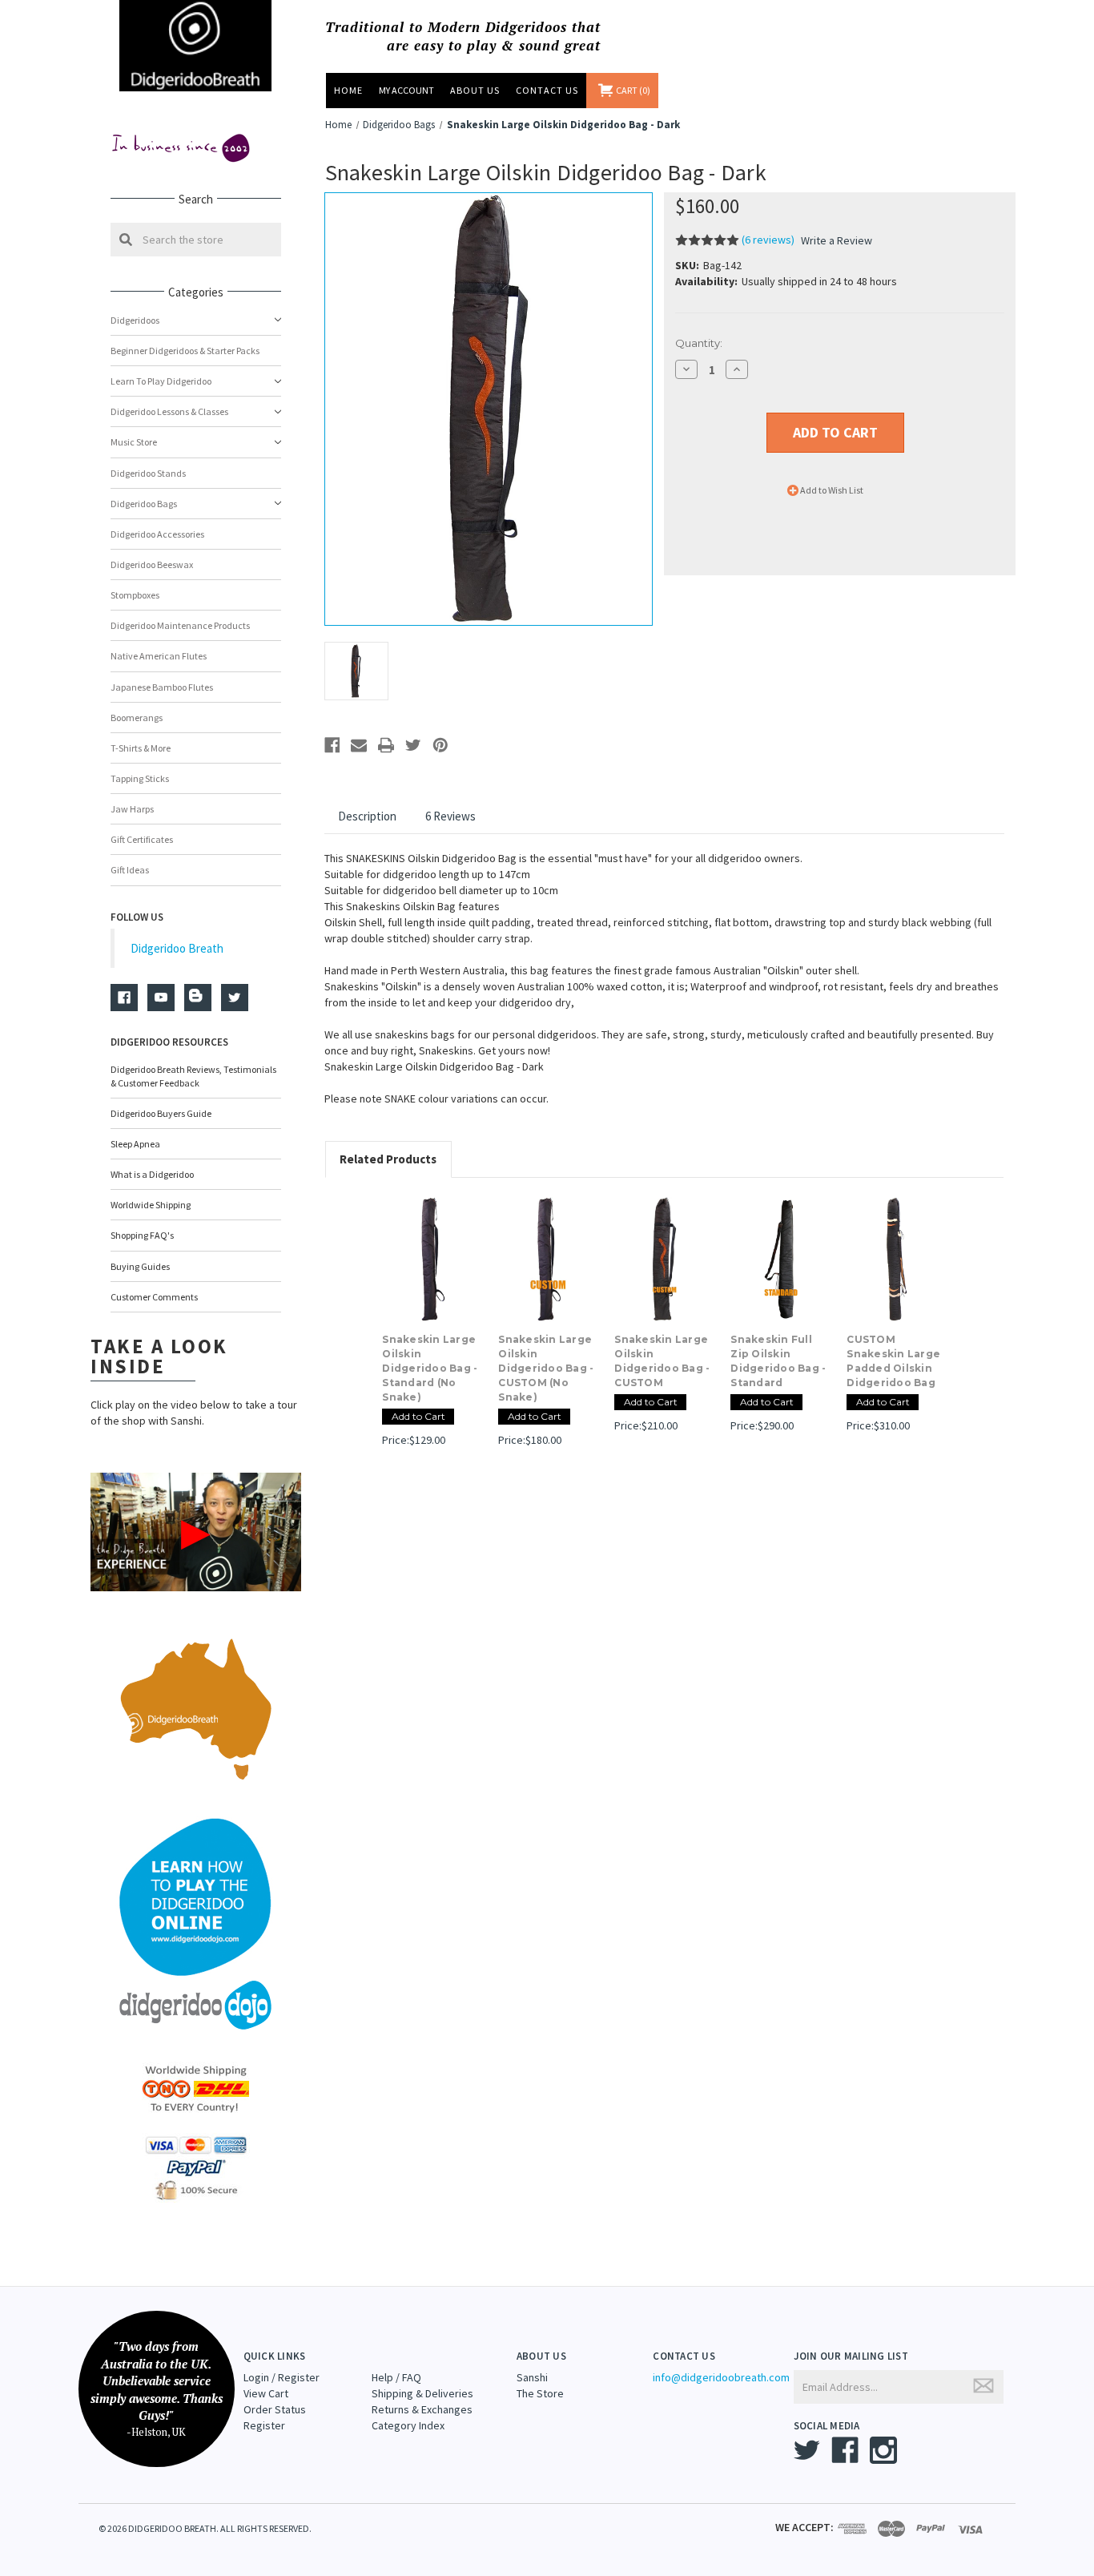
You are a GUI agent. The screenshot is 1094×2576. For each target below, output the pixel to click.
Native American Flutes (159, 656)
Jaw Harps (132, 809)
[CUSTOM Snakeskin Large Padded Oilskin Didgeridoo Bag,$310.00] (896, 1260)
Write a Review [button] (837, 240)
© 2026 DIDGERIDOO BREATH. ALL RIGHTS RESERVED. (205, 2528)
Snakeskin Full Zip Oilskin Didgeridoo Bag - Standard (778, 1361)
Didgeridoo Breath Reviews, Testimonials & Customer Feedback (193, 1076)
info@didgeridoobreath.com (721, 2377)
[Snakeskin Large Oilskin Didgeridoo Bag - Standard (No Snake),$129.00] (432, 1260)
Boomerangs (137, 718)
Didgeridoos (135, 320)
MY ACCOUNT (406, 90)
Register (264, 2425)
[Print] (386, 745)
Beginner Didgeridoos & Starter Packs (185, 351)
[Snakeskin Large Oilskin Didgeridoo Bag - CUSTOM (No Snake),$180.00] (548, 1260)
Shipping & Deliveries (422, 2393)
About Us (475, 90)
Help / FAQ (396, 2377)
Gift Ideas (130, 870)
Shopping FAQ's (142, 1235)
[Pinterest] (440, 745)
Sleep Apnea (135, 1144)
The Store (540, 2393)
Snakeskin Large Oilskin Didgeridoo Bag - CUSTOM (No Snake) (546, 1368)
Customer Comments (154, 1297)
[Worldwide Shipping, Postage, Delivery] (195, 2088)
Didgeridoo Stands (148, 473)
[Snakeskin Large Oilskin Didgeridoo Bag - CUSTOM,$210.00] (664, 1260)
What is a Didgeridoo (152, 1174)
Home (348, 90)
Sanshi (532, 2377)
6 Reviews (450, 816)
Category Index (408, 2425)
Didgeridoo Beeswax (152, 564)
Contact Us (547, 90)
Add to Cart (418, 1416)
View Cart (266, 2393)
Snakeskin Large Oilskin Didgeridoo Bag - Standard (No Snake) (430, 1368)
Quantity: (699, 343)
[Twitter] (413, 745)
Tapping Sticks (140, 778)
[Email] (359, 745)
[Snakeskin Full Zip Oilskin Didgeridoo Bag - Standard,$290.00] (780, 1260)
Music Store (134, 442)
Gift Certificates (142, 839)
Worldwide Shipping (151, 1205)
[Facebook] (332, 745)
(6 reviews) (769, 240)
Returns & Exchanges (422, 2409)
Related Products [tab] (388, 1159)
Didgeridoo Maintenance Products (180, 625)
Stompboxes (135, 595)
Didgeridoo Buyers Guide (161, 1113)
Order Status (275, 2409)
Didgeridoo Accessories (157, 534)
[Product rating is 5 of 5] (707, 240)
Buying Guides (140, 1266)
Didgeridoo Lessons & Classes (169, 411)
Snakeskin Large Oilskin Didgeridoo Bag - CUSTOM (662, 1361)
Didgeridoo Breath (177, 948)
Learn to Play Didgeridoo (161, 381)
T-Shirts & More (141, 748)
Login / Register (282, 2377)
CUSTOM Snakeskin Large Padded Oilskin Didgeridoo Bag (893, 1361)
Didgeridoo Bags (144, 504)
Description (367, 816)
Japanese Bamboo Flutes (162, 687)
